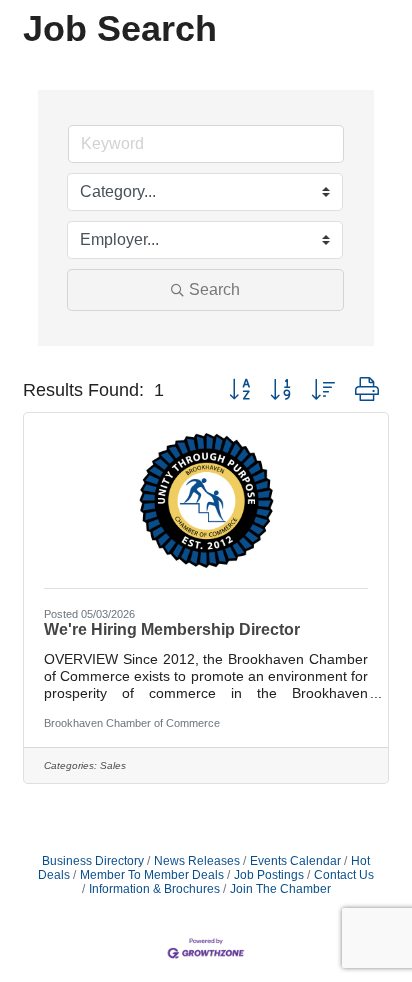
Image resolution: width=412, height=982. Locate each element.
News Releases (197, 861)
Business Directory (93, 861)
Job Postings (269, 875)
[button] (239, 390)
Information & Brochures (154, 889)
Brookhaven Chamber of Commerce (132, 723)
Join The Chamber (280, 889)
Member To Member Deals (152, 875)
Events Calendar (295, 861)
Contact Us (344, 875)
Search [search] (214, 289)
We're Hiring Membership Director (172, 629)
